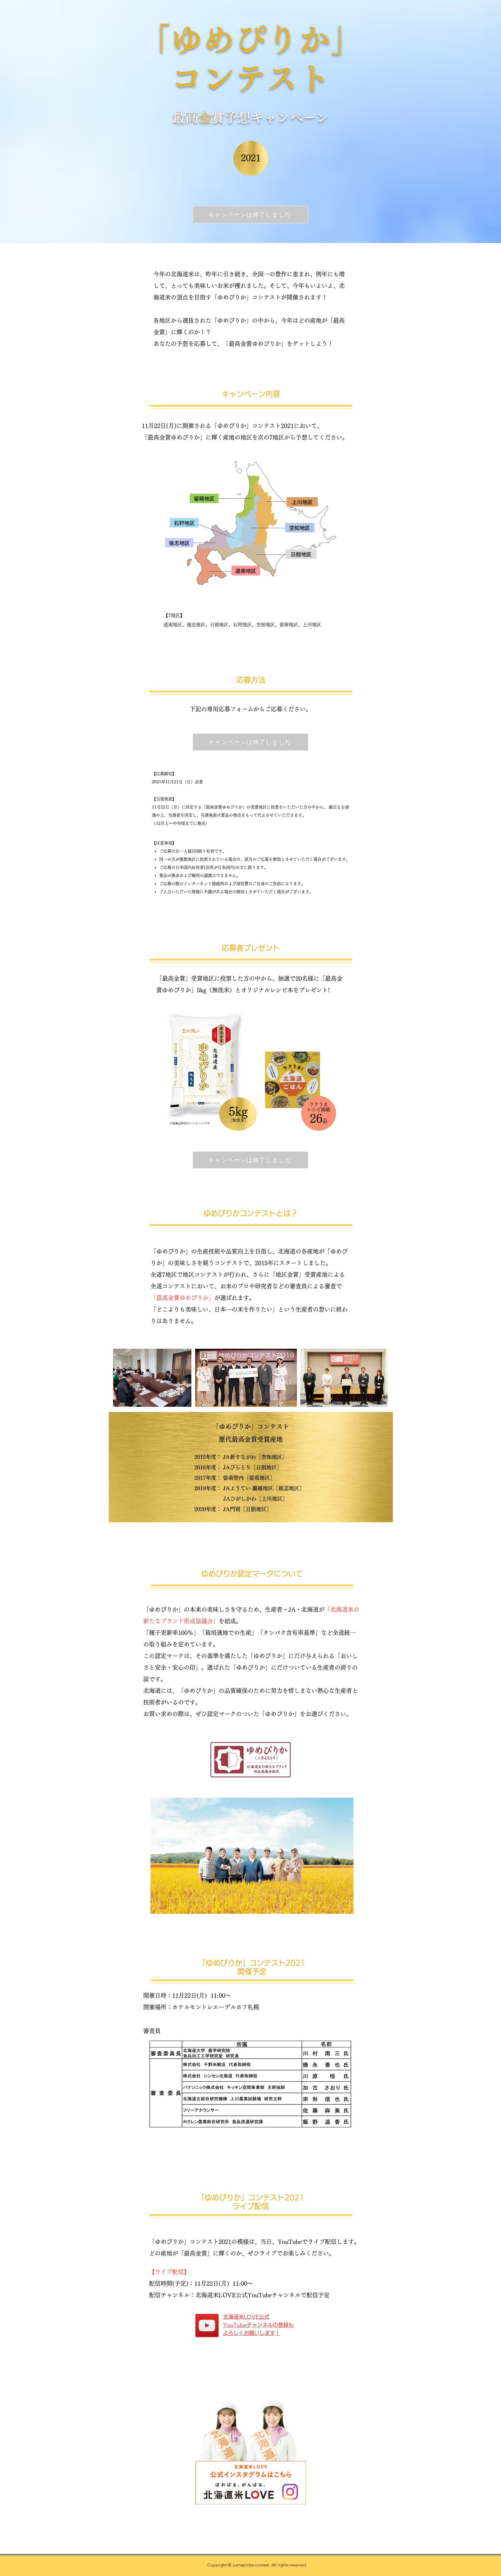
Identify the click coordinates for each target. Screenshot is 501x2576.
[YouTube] (207, 2325)
